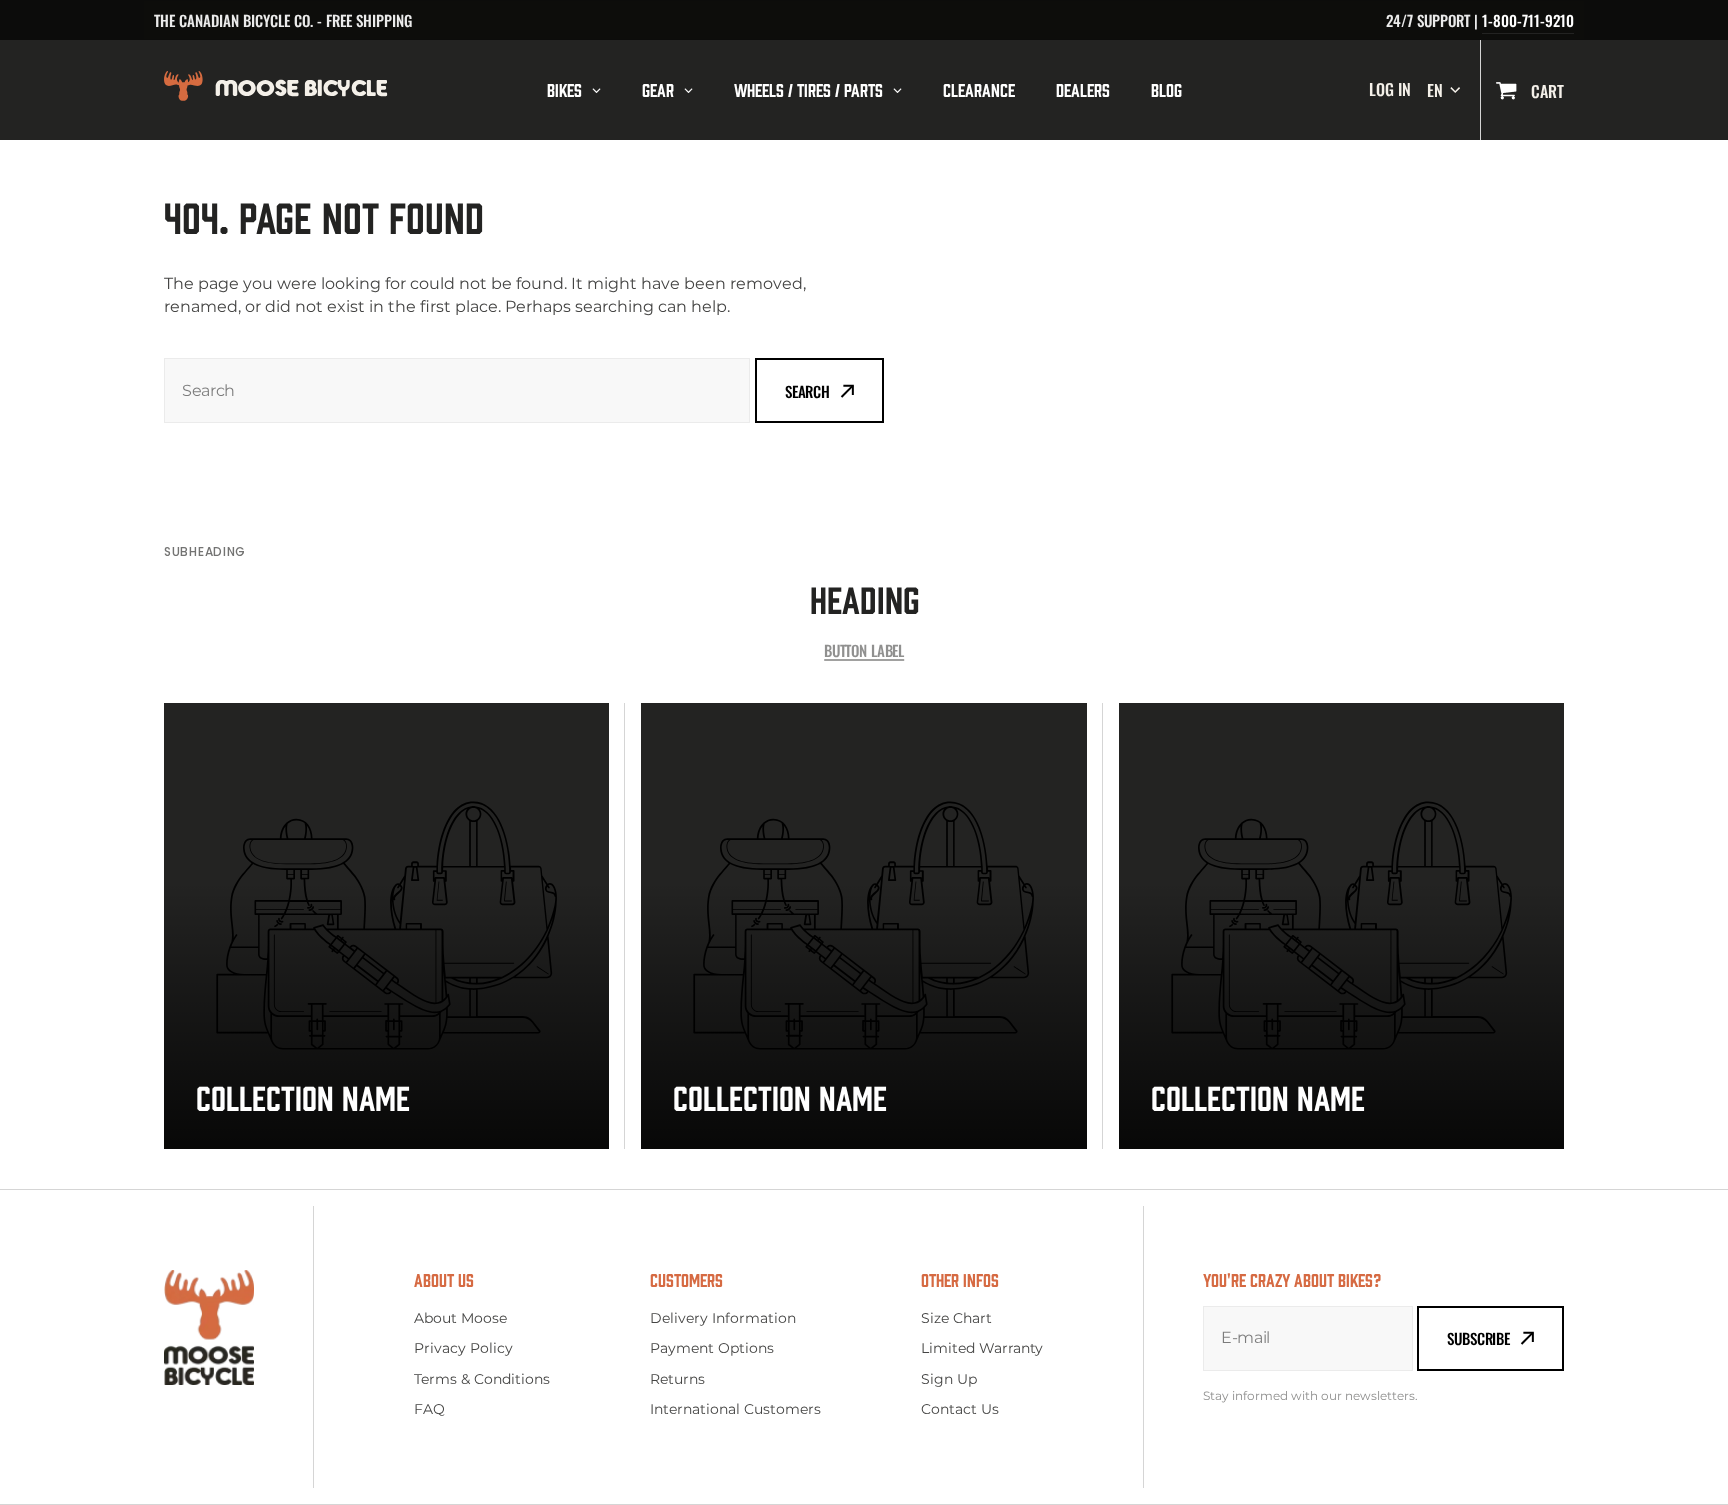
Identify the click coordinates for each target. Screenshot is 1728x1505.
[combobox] (457, 390)
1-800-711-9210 (1528, 20)
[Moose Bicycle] (330, 89)
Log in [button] (1390, 89)
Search (807, 391)
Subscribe (1478, 1338)
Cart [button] (1545, 91)
